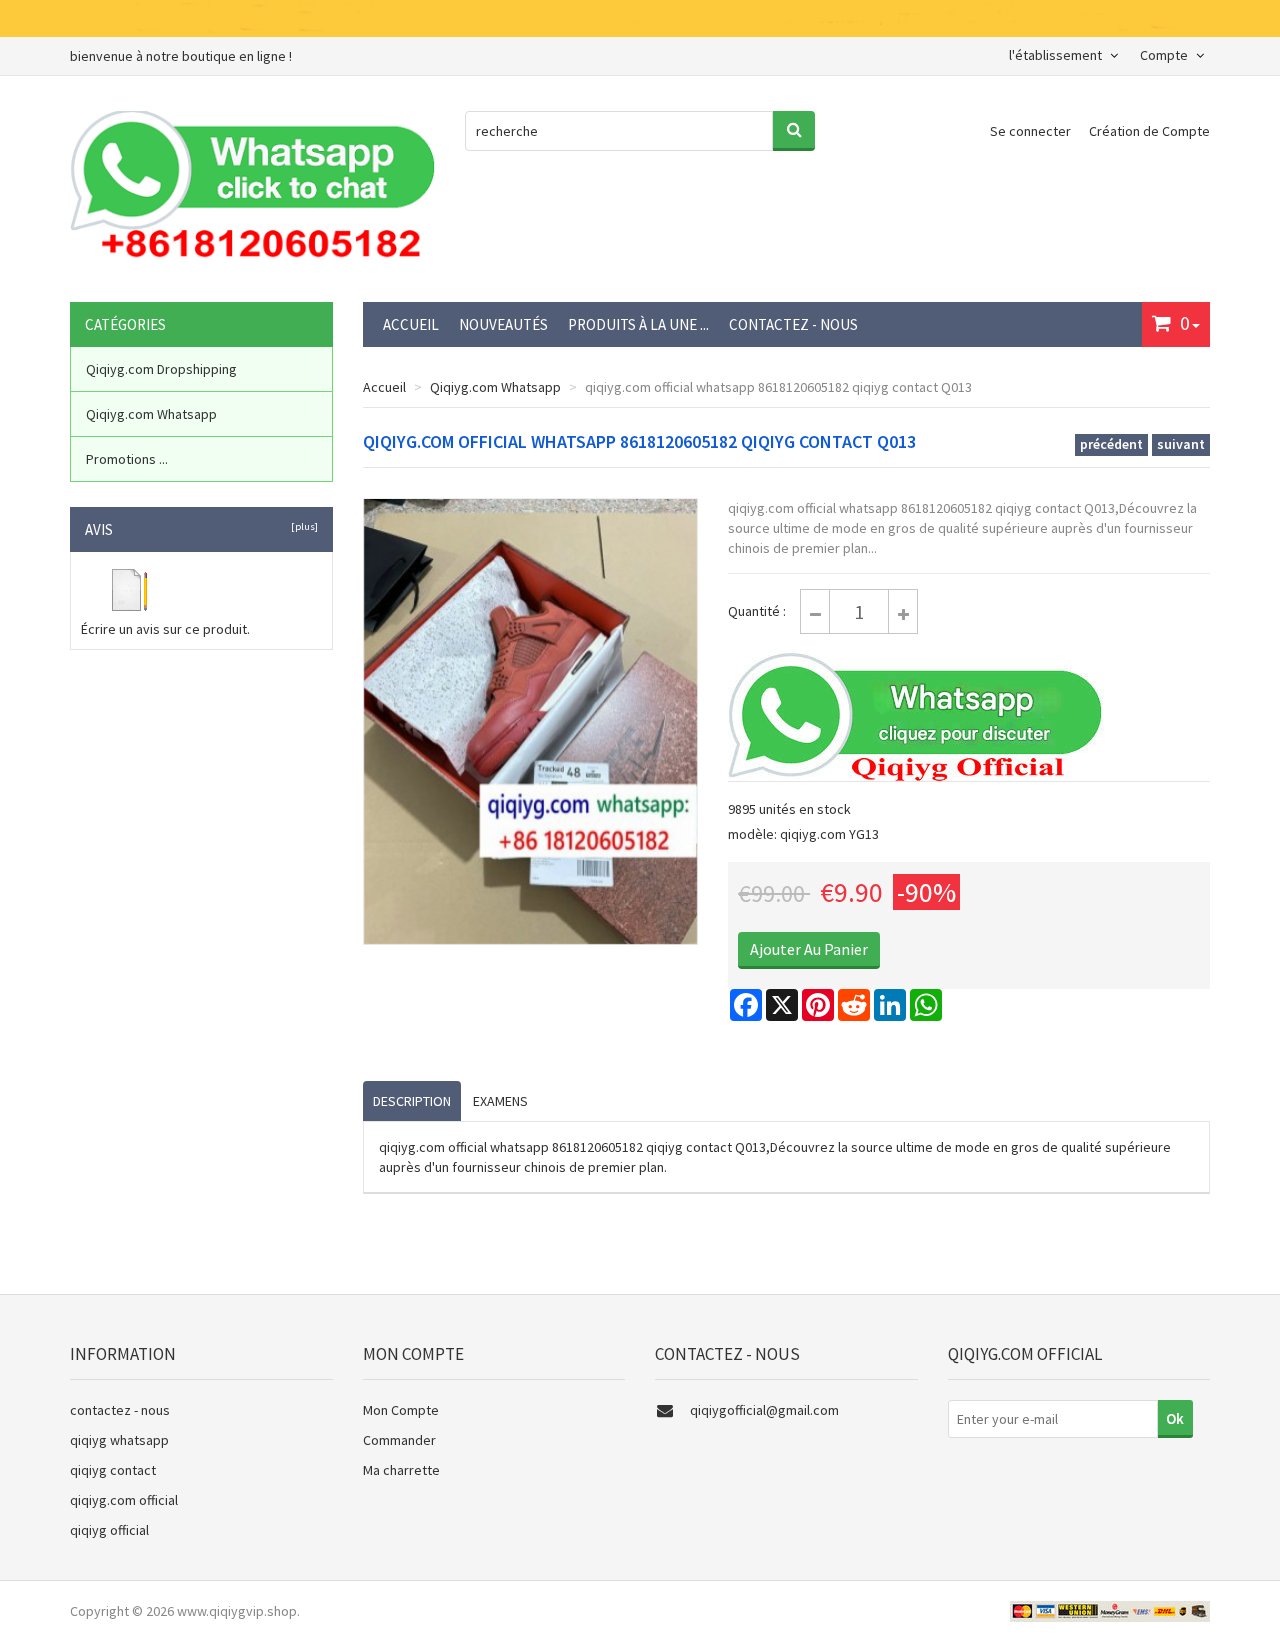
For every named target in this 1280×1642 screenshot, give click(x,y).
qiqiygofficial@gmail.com (764, 1410)
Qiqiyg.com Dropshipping (161, 369)
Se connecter (1032, 131)
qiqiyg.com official (124, 1500)
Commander (399, 1440)
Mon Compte (401, 1410)
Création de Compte (1149, 131)
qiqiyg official (109, 1530)
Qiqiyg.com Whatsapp (495, 387)
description (412, 1101)
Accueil (411, 324)
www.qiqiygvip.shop (237, 1611)
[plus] (302, 526)
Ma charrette (401, 1470)
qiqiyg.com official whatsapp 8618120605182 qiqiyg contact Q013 (778, 387)
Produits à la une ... (638, 324)
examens (500, 1101)
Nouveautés (503, 324)
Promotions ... (127, 459)
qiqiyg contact (113, 1470)
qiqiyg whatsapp (119, 1440)
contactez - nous (793, 324)
